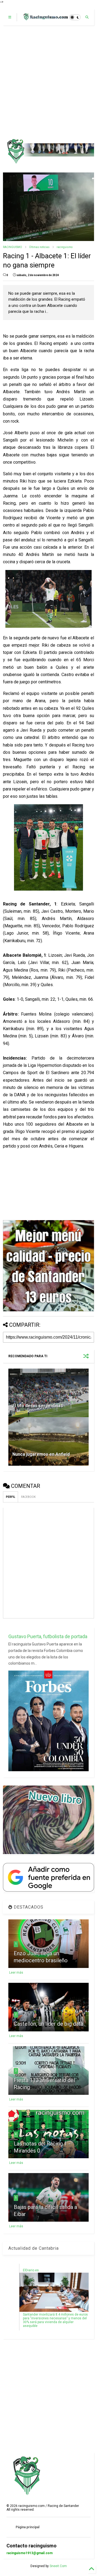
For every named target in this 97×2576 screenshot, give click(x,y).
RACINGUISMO (13, 247)
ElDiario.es (31, 2270)
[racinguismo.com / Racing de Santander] (45, 19)
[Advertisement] (48, 82)
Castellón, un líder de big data (48, 2024)
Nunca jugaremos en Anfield (41, 1454)
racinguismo (65, 247)
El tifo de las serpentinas (38, 1406)
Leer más (16, 1973)
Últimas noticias (39, 247)
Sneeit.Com (58, 2566)
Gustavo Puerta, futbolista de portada (48, 1636)
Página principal (27, 2527)
